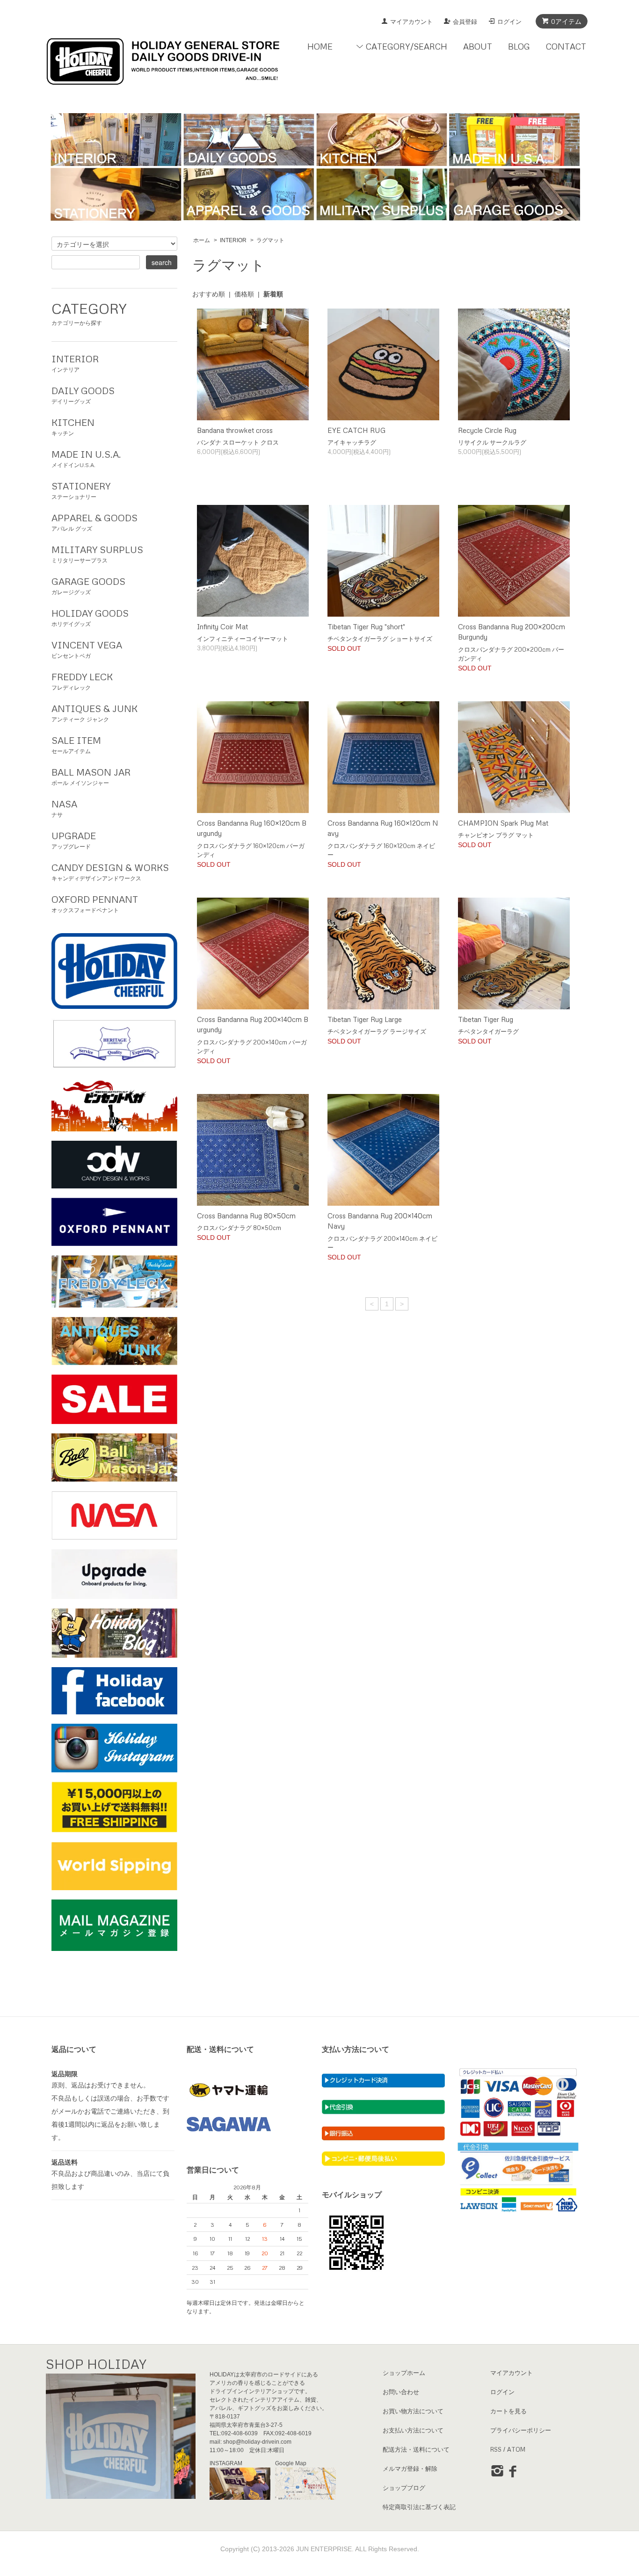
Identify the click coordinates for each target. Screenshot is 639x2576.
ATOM (516, 2449)
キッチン (73, 427)
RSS (496, 2449)
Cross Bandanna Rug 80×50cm (246, 1216)
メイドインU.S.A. (86, 458)
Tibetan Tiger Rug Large (365, 1019)
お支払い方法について (413, 2430)
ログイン (509, 22)
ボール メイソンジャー (91, 776)
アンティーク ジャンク (94, 713)
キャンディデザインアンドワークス (110, 872)
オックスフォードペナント (95, 903)
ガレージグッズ (88, 586)
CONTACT (566, 46)
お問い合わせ (401, 2392)
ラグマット (270, 240)
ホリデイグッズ (90, 617)
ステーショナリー (81, 490)
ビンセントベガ (87, 649)
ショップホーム (404, 2373)
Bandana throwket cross (235, 430)
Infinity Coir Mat (222, 626)
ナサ (64, 808)
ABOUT (478, 46)
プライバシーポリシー (521, 2430)
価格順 (244, 294)
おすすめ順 (209, 294)
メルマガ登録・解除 (410, 2468)
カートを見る (508, 2411)
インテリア (75, 363)
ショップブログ (404, 2488)
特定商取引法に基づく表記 (419, 2507)
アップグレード (74, 840)
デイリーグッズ (83, 395)
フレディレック (82, 681)
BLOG (519, 46)
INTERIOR (233, 240)
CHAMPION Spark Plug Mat (503, 823)
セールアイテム (76, 745)
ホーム (202, 240)
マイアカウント (411, 22)
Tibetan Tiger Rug (486, 1019)
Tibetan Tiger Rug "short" (366, 626)
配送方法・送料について (416, 2449)
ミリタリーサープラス (97, 554)
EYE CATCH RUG (357, 430)
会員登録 (465, 22)
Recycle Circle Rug (487, 430)
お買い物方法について (413, 2411)
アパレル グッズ (94, 522)
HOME (320, 46)
